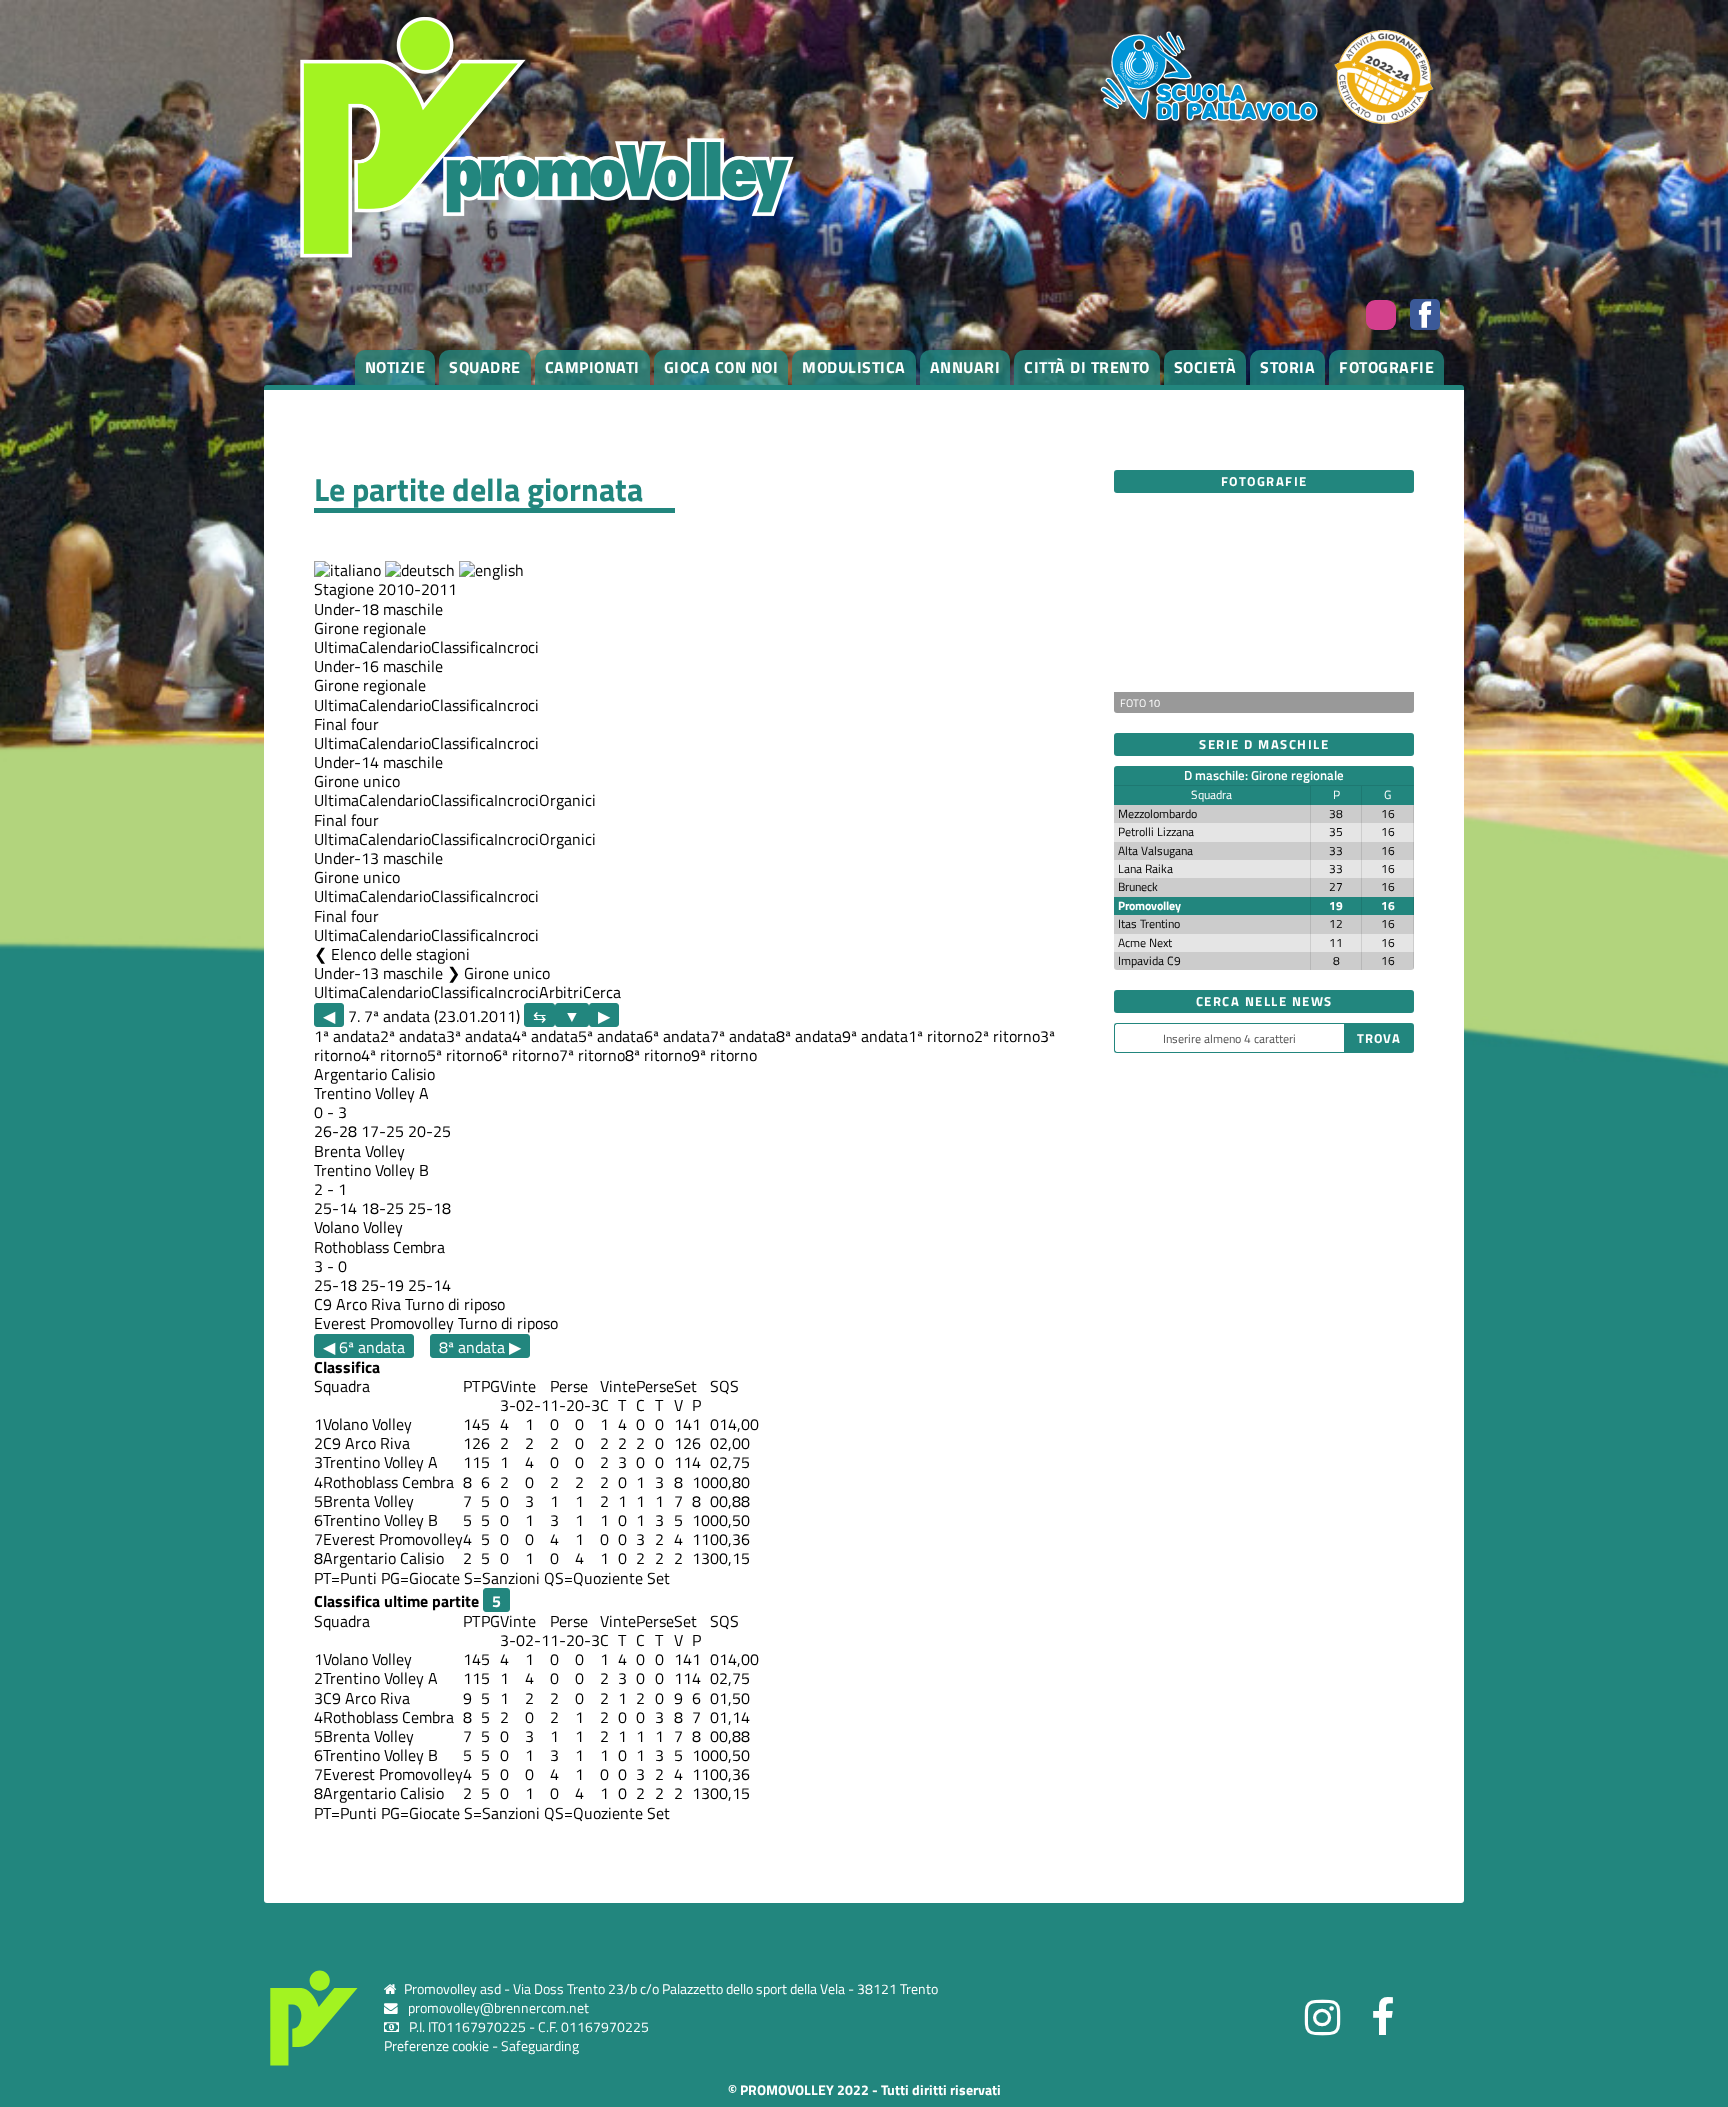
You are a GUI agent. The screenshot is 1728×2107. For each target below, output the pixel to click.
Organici (567, 800)
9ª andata (875, 1036)
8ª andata (809, 1036)
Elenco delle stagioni (400, 954)
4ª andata (545, 1036)
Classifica (462, 647)
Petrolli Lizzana (1156, 831)
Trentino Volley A (371, 1093)
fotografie (1386, 367)
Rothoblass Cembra (379, 1247)
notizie (395, 367)
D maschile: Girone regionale (1264, 775)
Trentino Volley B (371, 1170)
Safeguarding (540, 2046)
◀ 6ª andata (364, 1346)
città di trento (1087, 367)
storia (1287, 367)
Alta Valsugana (1155, 850)
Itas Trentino (1149, 923)
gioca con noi (721, 367)
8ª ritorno (658, 1055)
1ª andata (347, 1036)
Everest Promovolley (384, 1323)
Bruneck (1138, 886)
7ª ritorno (592, 1055)
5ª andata (611, 1036)
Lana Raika (1145, 868)
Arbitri (561, 992)
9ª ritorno (724, 1055)
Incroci (516, 647)
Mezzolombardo (1157, 813)
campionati (592, 367)
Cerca (602, 992)
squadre (485, 367)
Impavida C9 (1149, 960)
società (1205, 367)
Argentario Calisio (374, 1074)
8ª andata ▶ (480, 1346)
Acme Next (1145, 942)
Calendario (395, 647)
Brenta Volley (359, 1151)
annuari (965, 367)
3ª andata (479, 1036)
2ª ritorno (1007, 1036)
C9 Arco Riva (357, 1304)
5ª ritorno (460, 1055)
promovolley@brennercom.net (498, 2008)
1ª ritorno (941, 1036)
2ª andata (413, 1036)
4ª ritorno (394, 1055)
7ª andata (743, 1036)
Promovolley (1149, 905)
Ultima (336, 647)
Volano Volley (358, 1227)
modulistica (854, 367)
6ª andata (677, 1036)
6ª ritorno (526, 1055)
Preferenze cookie (436, 2046)
